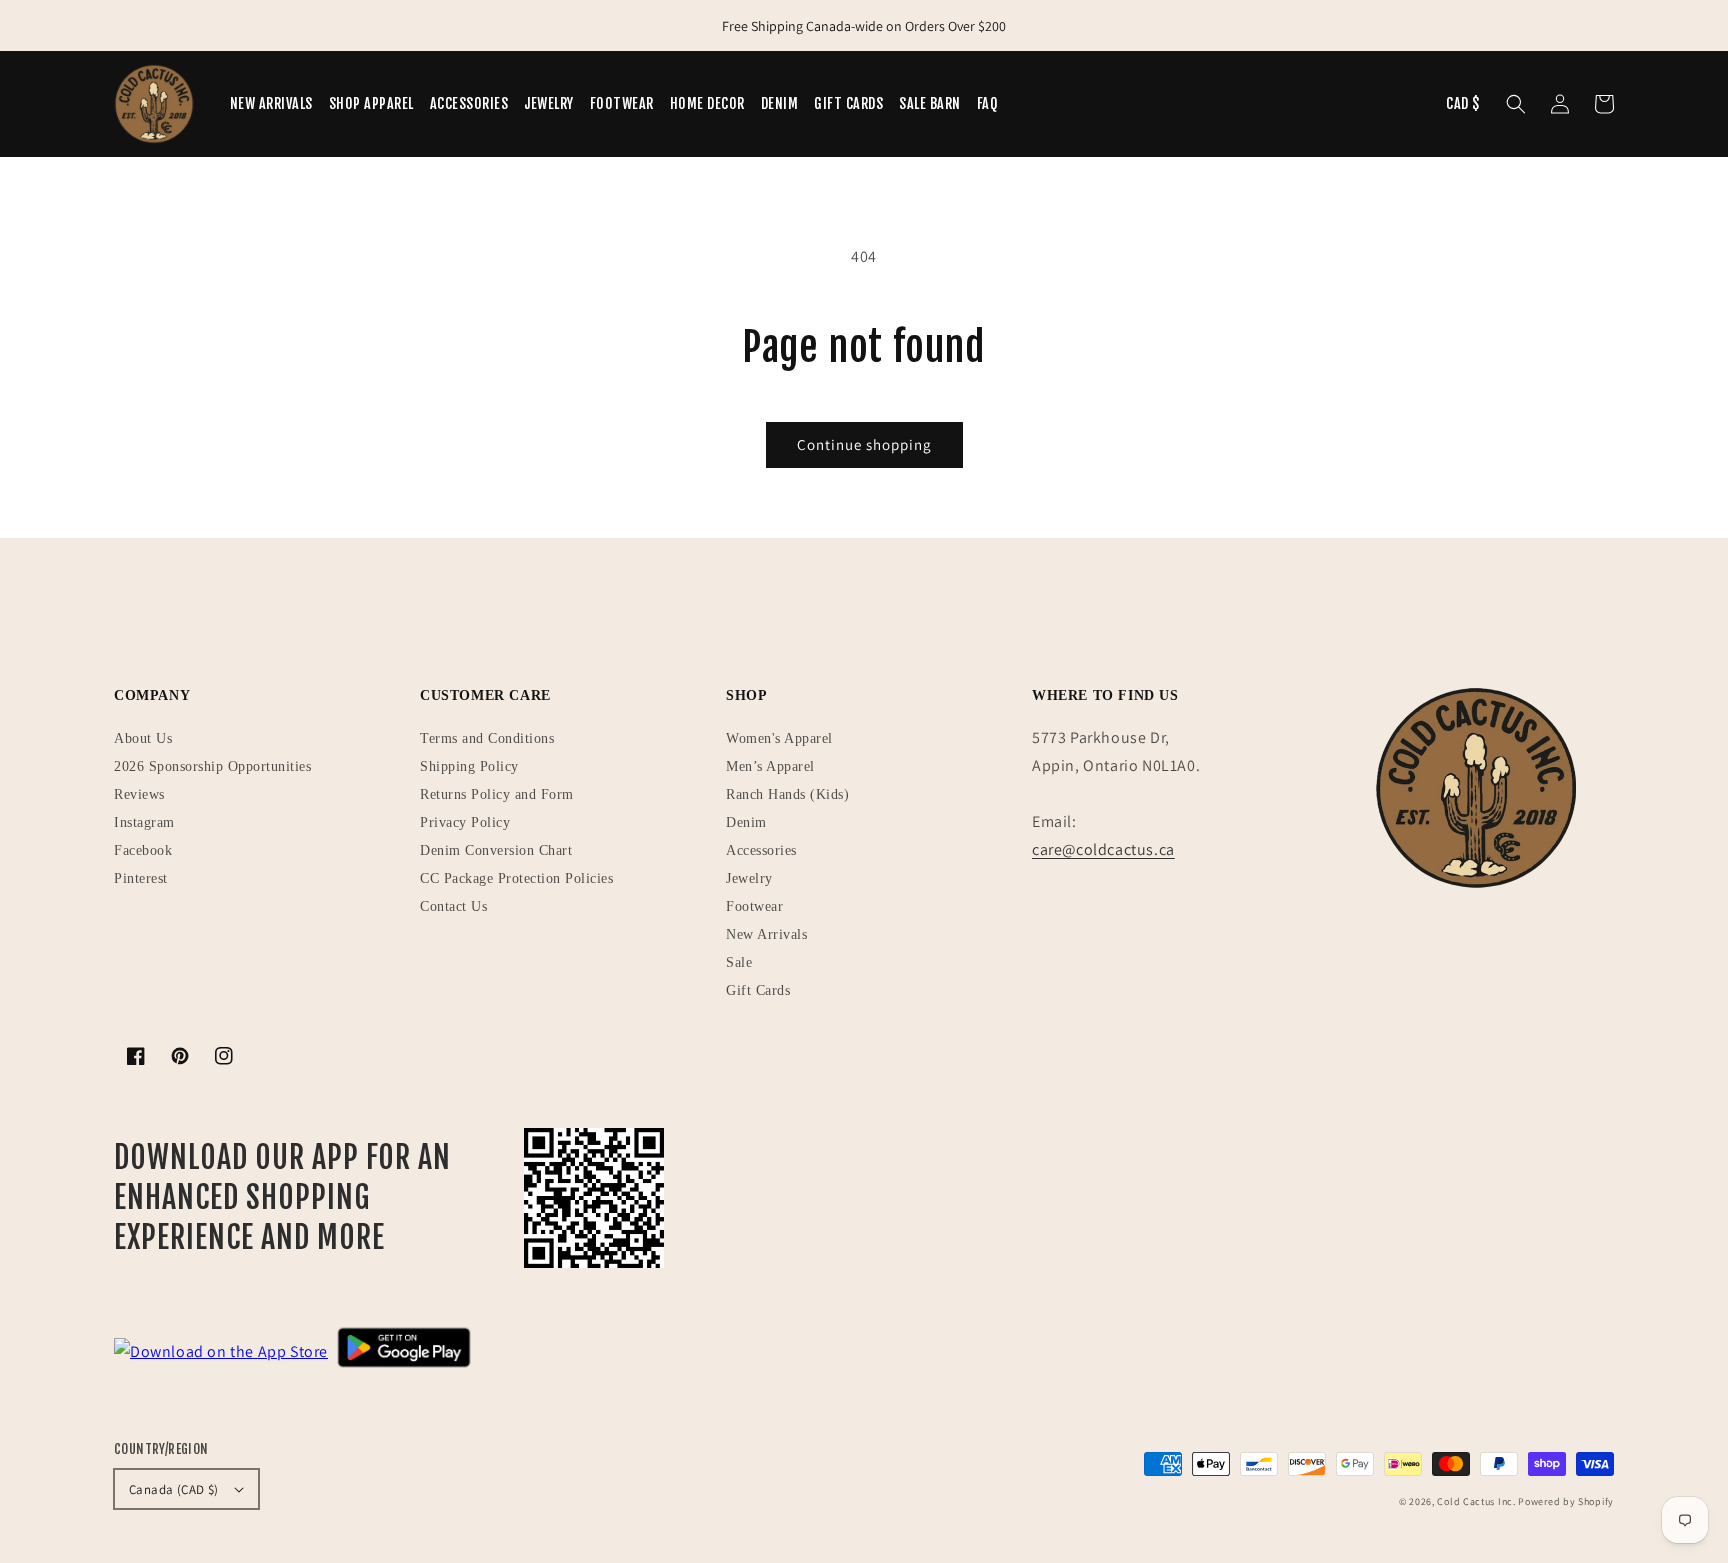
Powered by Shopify (1566, 1501)
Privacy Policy (465, 822)
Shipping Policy (469, 766)
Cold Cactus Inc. (1476, 1501)
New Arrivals (766, 934)
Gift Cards (758, 990)
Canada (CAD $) (174, 1489)
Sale (739, 962)
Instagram (144, 822)
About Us (143, 738)
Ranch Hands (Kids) (787, 794)
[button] (1516, 104)
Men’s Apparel (770, 766)
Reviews (139, 794)
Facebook (143, 850)
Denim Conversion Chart (496, 850)
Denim (746, 822)
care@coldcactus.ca (1103, 849)
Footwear (754, 906)
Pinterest (141, 878)
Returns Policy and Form (497, 794)
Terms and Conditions (487, 738)
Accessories (761, 850)
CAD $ (1463, 103)
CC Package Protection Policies (516, 878)
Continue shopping (864, 444)
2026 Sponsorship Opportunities (212, 766)
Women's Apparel (779, 738)
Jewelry (749, 878)
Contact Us (453, 906)
